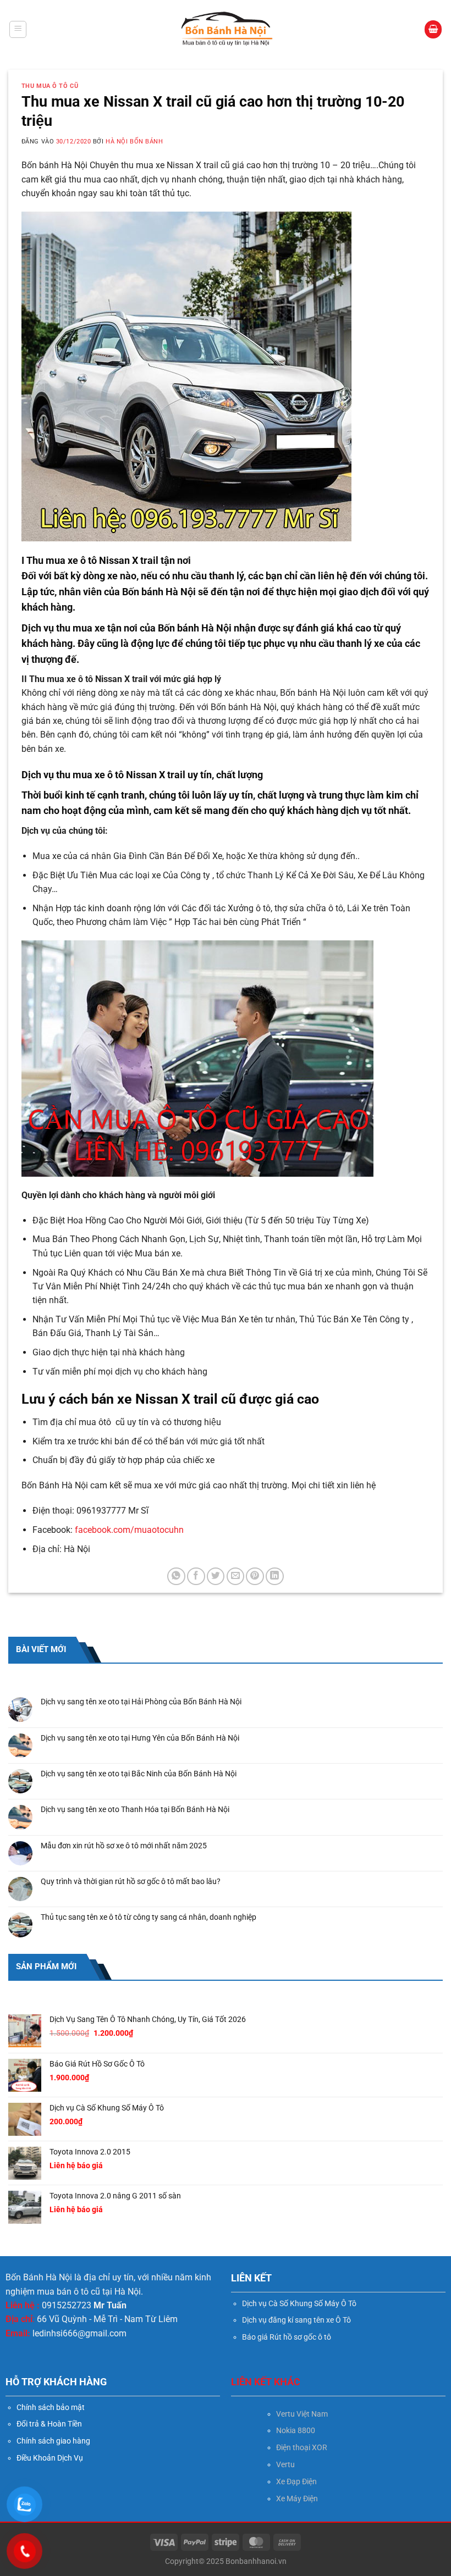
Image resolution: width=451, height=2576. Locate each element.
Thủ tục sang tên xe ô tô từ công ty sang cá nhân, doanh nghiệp (148, 1917)
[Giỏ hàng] (433, 29)
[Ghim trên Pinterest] (255, 1577)
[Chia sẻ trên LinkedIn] (275, 1577)
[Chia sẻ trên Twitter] (216, 1577)
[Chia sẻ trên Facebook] (196, 1577)
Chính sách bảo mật (51, 2407)
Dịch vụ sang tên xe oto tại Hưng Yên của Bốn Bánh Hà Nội (140, 1738)
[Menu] (18, 30)
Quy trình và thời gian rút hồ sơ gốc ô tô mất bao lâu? (131, 1881)
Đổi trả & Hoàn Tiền (49, 2424)
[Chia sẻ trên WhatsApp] (176, 1577)
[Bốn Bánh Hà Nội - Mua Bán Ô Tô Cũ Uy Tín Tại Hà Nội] (226, 29)
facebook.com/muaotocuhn (129, 1530)
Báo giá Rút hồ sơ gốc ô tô (287, 2337)
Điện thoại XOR (302, 2447)
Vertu (285, 2464)
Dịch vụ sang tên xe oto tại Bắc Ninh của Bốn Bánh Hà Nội (139, 1774)
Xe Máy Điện (297, 2499)
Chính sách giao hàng (53, 2441)
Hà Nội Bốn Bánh (134, 142)
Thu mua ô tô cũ (50, 86)
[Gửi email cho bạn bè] (236, 1577)
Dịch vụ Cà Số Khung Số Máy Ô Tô (299, 2303)
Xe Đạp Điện (296, 2481)
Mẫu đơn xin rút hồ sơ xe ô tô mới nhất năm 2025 (124, 1846)
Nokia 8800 (296, 2430)
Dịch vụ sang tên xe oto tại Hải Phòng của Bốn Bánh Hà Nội (141, 1702)
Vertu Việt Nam (302, 2414)
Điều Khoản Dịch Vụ (50, 2458)
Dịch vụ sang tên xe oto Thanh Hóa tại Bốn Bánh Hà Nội (135, 1809)
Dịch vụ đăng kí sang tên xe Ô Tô (296, 2320)
